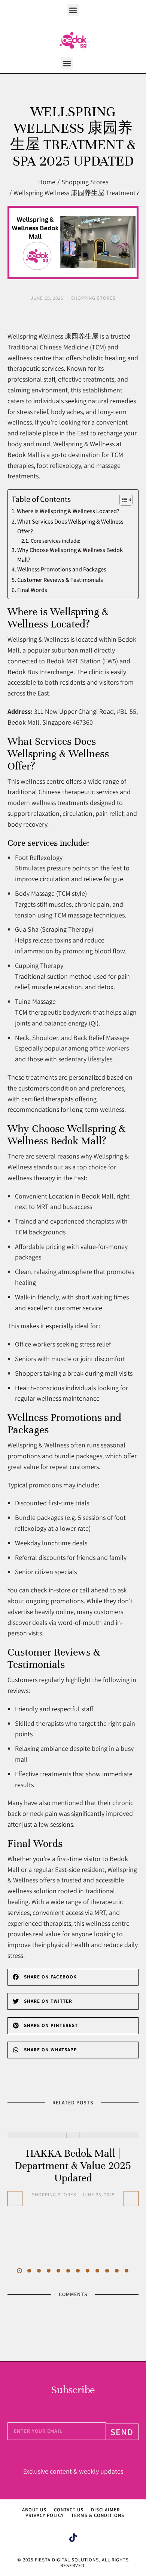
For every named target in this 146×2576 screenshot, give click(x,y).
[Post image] (73, 2135)
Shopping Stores (54, 2195)
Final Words (32, 590)
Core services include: (56, 541)
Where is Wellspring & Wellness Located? (68, 511)
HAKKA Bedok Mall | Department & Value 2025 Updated (73, 2166)
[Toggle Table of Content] (122, 500)
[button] (73, 10)
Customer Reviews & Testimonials (60, 580)
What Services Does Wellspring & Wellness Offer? (70, 526)
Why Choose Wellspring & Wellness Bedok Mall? (70, 555)
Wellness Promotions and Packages (62, 569)
